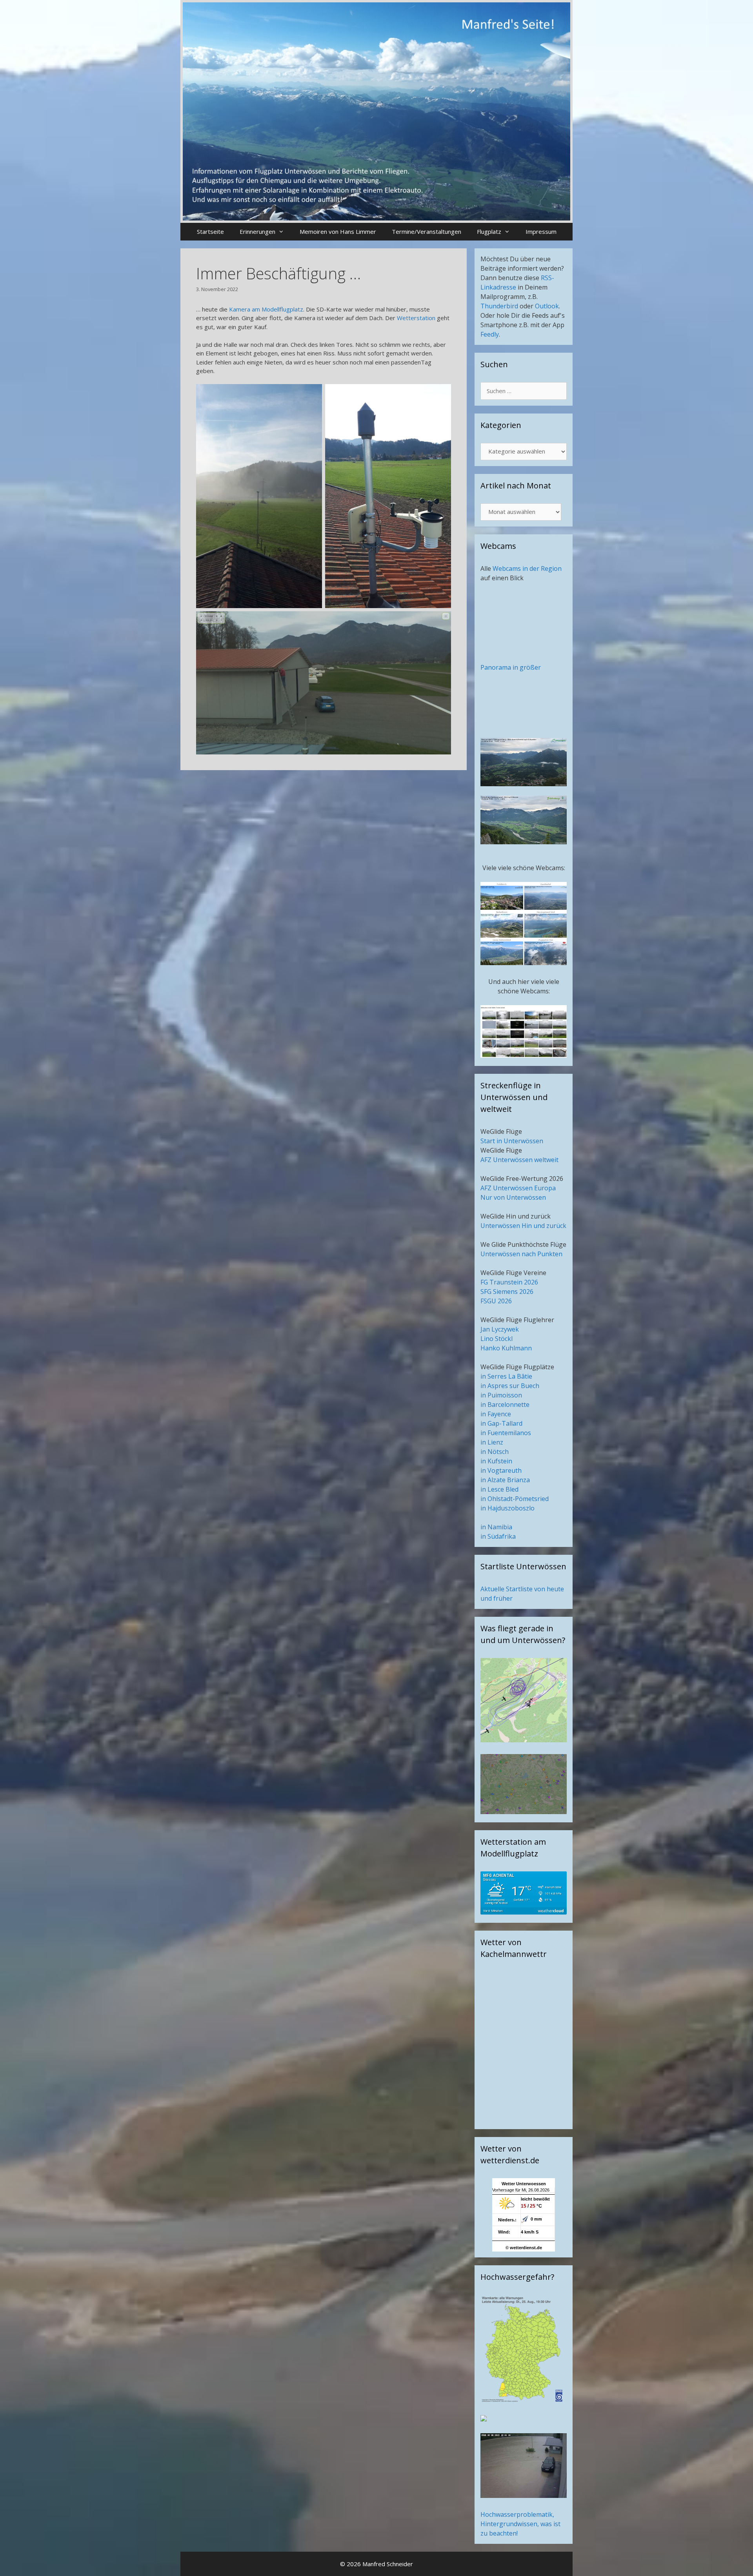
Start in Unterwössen (512, 1141)
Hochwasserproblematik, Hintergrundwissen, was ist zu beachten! (520, 2524)
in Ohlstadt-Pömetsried (515, 1499)
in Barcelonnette (505, 1405)
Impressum (541, 231)
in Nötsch (495, 1452)
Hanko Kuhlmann (506, 1348)
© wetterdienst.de (524, 2248)
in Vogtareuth (501, 1470)
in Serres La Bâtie (506, 1376)
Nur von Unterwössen (513, 1197)
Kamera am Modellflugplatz (266, 309)
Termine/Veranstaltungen (427, 231)
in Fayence (496, 1414)
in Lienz (492, 1442)
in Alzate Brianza (505, 1480)
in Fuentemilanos (506, 1433)
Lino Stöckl (497, 1339)
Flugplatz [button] (489, 231)
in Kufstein (496, 1461)
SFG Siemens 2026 (507, 1292)
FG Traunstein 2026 (509, 1282)
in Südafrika (498, 1536)
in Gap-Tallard (501, 1423)
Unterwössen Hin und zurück (523, 1226)
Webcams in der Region (527, 568)
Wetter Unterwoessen (524, 2184)
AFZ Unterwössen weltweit (519, 1160)
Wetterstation (416, 318)
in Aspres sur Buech (510, 1386)
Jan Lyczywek (500, 1329)
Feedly (490, 334)
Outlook (547, 306)
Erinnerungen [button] (257, 231)
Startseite (210, 231)
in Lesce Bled (499, 1489)
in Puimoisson (501, 1395)
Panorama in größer (511, 667)
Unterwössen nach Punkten (521, 1254)
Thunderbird (499, 306)
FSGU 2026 (496, 1301)
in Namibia (496, 1527)
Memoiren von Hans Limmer (338, 231)
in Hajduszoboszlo (507, 1508)
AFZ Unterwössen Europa (518, 1188)
